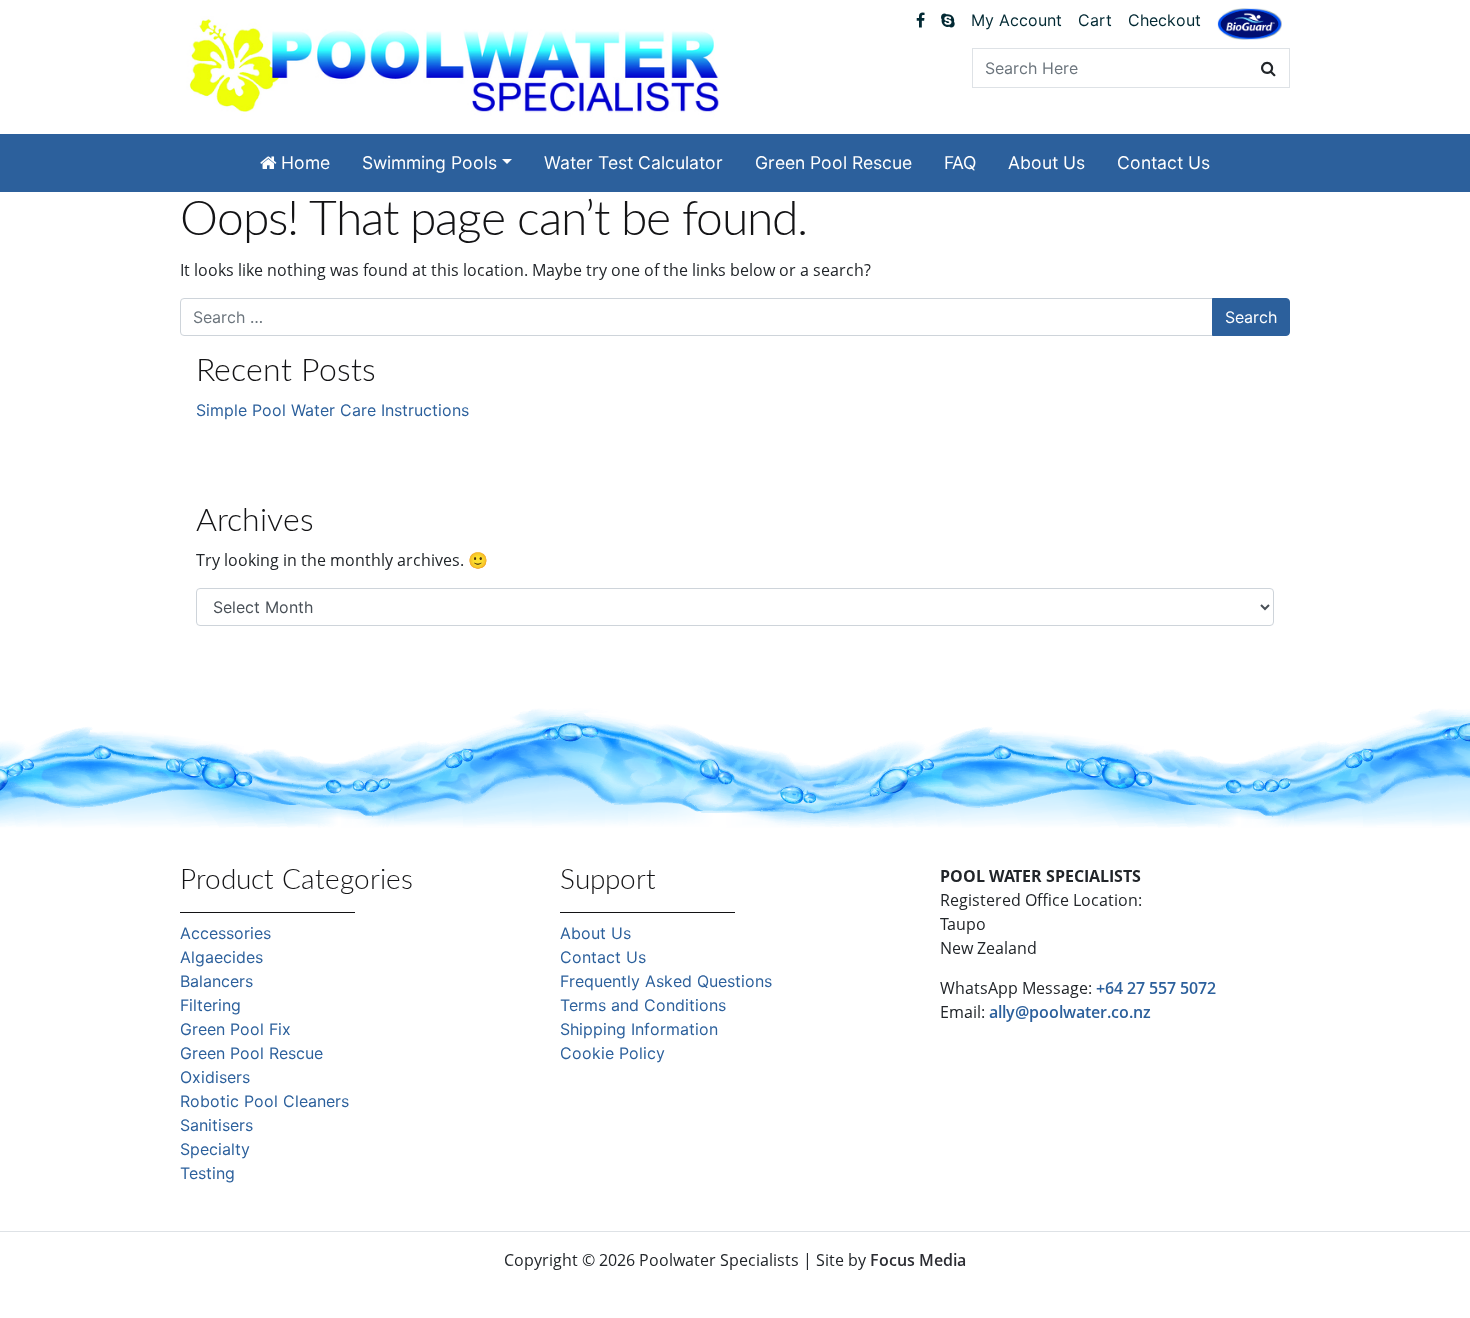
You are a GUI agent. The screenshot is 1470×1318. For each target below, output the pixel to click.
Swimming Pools (429, 162)
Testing (207, 1173)
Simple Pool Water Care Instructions (332, 410)
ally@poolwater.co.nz (1070, 1012)
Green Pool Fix (235, 1029)
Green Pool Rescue (833, 162)
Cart (1095, 20)
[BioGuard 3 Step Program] (1249, 24)
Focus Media (918, 1260)
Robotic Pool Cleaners (264, 1101)
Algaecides (221, 957)
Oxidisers (215, 1077)
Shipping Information (639, 1029)
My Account (1016, 20)
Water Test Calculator (633, 162)
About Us (1046, 162)
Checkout (1164, 20)
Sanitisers (216, 1125)
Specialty (215, 1149)
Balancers (216, 981)
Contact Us (1163, 162)
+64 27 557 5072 (1156, 988)
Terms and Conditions (643, 1005)
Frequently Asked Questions (666, 981)
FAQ (960, 162)
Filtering (210, 1005)
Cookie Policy (612, 1053)
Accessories (225, 933)
